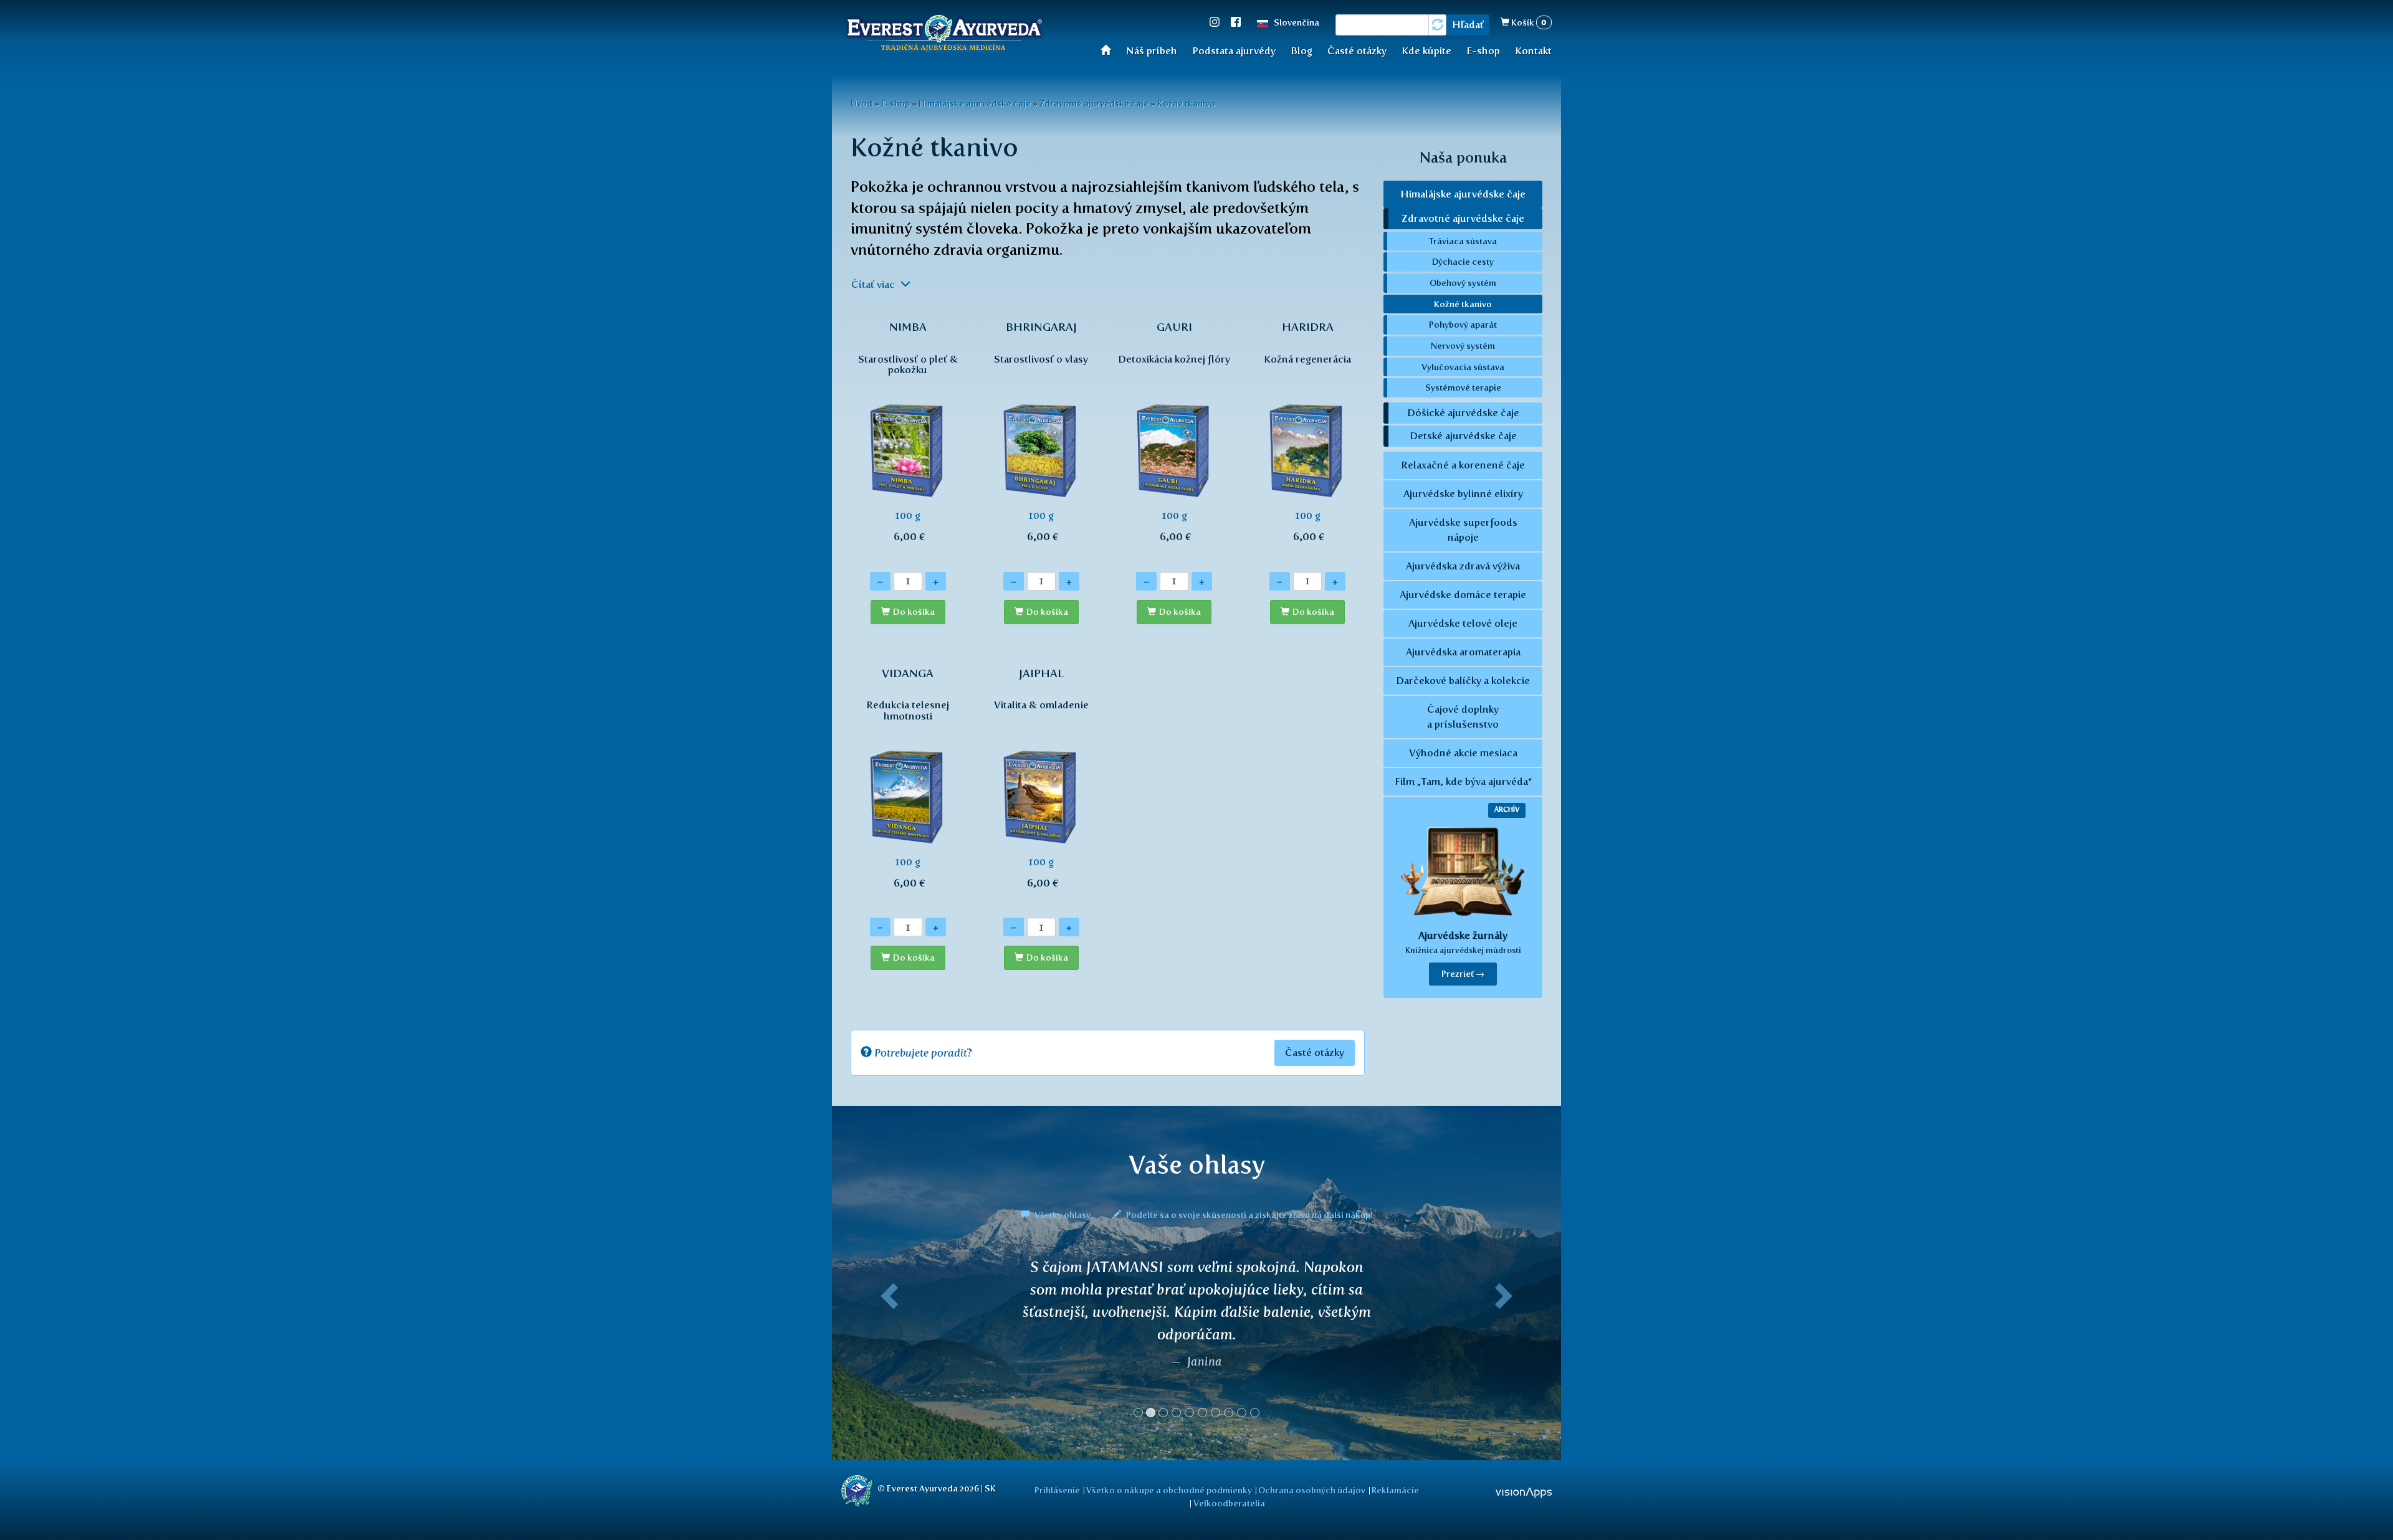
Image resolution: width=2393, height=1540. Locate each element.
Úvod (1110, 50)
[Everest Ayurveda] (944, 35)
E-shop (1483, 51)
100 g (908, 432)
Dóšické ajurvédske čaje (1463, 413)
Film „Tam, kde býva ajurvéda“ (1463, 782)
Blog (1302, 51)
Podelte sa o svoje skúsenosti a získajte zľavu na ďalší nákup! (1249, 1215)
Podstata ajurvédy (1234, 51)
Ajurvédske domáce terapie (1463, 595)
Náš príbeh (1152, 51)
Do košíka (914, 612)
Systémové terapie (1463, 387)
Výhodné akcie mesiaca (1463, 753)
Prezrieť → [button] (1463, 974)
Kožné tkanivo (1186, 103)
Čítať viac (874, 284)
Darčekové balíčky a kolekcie (1463, 681)
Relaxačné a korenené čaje (1463, 465)
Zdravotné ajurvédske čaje (1094, 103)
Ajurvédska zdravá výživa (1463, 566)
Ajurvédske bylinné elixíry (1463, 494)
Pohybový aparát (1463, 325)
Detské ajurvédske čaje (1463, 436)
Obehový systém (1463, 283)
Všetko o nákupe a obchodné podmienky (1169, 1490)
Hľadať (1468, 25)
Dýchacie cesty (1463, 262)
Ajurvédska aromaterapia (1463, 652)
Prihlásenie (1057, 1490)
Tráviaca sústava (1463, 241)
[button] (887, 1343)
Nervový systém (1463, 346)
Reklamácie (1395, 1490)
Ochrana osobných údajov (1312, 1490)
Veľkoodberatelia (1229, 1503)
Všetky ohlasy (1063, 1215)
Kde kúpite (1426, 51)
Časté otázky (1357, 51)
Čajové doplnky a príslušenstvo (1463, 717)
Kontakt (1533, 51)
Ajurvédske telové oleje (1463, 623)
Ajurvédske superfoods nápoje (1463, 530)
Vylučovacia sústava (1463, 367)
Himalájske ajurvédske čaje (975, 103)
